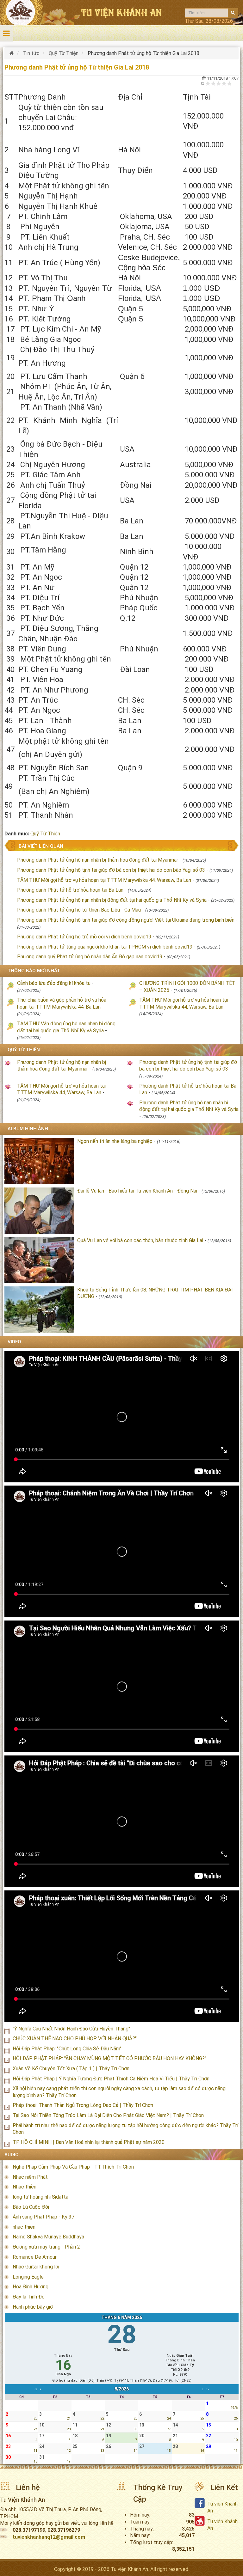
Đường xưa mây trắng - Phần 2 (46, 2247)
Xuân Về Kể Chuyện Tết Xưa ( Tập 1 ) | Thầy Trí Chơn (71, 2069)
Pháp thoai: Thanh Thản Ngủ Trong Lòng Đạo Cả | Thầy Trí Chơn (83, 2105)
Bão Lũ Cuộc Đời (31, 2207)
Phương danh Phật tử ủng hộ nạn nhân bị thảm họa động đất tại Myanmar (98, 860)
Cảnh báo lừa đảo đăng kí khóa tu (54, 983)
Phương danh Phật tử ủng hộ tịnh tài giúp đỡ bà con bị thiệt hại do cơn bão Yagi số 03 (111, 870)
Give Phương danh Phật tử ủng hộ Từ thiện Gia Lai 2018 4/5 (224, 83)
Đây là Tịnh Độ (29, 2297)
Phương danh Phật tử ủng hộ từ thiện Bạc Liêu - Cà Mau (79, 910)
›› (208, 2389)
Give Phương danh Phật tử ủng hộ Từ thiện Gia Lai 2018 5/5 (230, 83)
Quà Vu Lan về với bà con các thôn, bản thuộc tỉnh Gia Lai (140, 1240)
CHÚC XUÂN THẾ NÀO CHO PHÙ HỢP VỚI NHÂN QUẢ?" (75, 2039)
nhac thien (24, 2227)
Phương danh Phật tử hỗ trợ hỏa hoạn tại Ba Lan (71, 890)
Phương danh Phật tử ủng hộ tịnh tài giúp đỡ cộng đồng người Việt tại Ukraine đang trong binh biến (126, 920)
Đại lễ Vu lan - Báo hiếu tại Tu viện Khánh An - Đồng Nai (137, 1191)
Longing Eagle (28, 2277)
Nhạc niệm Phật (30, 2177)
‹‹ (36, 2389)
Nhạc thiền (25, 2187)
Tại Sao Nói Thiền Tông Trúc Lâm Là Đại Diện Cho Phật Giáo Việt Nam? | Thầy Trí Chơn (108, 2115)
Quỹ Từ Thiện (45, 834)
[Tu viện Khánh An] (12, 53)
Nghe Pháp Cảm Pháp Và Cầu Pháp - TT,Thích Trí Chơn (73, 2167)
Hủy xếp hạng (203, 83)
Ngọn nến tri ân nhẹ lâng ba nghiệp (115, 1141)
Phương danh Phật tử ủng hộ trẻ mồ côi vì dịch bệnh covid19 (84, 937)
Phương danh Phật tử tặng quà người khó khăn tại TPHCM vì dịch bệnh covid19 (105, 947)
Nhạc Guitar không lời (36, 2267)
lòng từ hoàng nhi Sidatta (40, 2197)
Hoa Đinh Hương (31, 2287)
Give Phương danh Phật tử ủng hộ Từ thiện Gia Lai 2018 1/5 (208, 83)
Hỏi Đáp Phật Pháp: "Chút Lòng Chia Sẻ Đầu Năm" (67, 2049)
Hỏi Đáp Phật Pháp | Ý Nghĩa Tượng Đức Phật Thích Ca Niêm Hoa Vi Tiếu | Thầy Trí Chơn (111, 2079)
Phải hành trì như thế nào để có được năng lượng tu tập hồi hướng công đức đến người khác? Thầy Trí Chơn (125, 2129)
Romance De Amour (35, 2257)
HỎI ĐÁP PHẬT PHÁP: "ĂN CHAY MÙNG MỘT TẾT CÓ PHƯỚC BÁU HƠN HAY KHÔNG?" (109, 2058)
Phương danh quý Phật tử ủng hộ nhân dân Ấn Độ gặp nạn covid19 (90, 957)
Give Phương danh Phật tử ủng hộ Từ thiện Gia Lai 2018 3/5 (219, 83)
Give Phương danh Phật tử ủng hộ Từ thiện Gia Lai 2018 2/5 (213, 83)
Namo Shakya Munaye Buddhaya (48, 2237)
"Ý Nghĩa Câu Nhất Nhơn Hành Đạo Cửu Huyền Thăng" (71, 2029)
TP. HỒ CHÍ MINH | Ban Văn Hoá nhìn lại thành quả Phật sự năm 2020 (89, 2142)
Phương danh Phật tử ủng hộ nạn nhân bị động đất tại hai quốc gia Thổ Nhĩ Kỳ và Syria (112, 900)
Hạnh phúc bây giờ (33, 2307)
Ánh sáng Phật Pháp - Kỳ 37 (44, 2217)
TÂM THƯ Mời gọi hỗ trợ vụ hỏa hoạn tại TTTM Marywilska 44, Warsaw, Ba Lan (104, 880)
